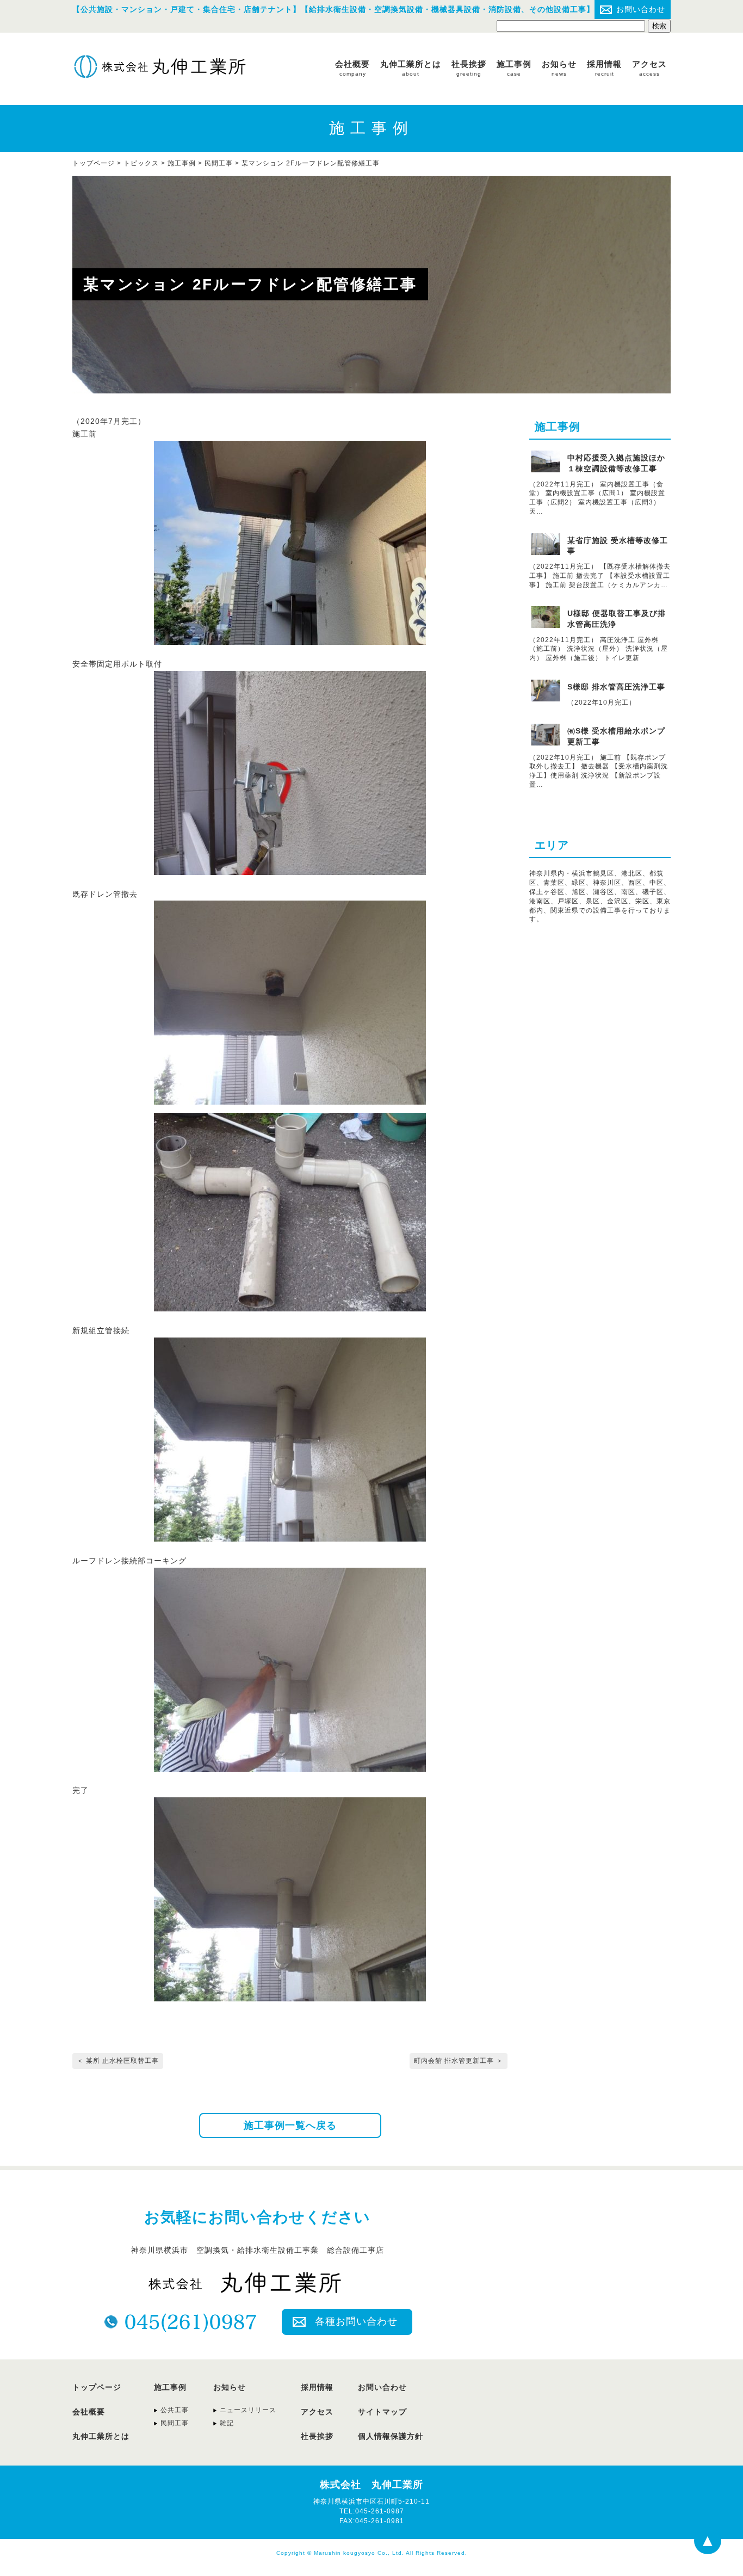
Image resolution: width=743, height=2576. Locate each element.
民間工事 (219, 163)
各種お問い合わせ (356, 2321)
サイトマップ (382, 2412)
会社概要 (352, 68)
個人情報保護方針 (391, 2436)
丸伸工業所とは (411, 68)
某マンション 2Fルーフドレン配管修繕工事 (311, 163)
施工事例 (514, 68)
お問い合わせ (641, 9)
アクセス (649, 68)
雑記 (227, 2423)
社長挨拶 (469, 68)
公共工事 (175, 2410)
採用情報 (604, 68)
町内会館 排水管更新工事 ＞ (459, 2061)
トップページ (97, 2387)
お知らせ (559, 68)
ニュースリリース (248, 2410)
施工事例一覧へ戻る (290, 2125)
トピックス (141, 163)
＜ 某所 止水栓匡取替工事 (118, 2061)
